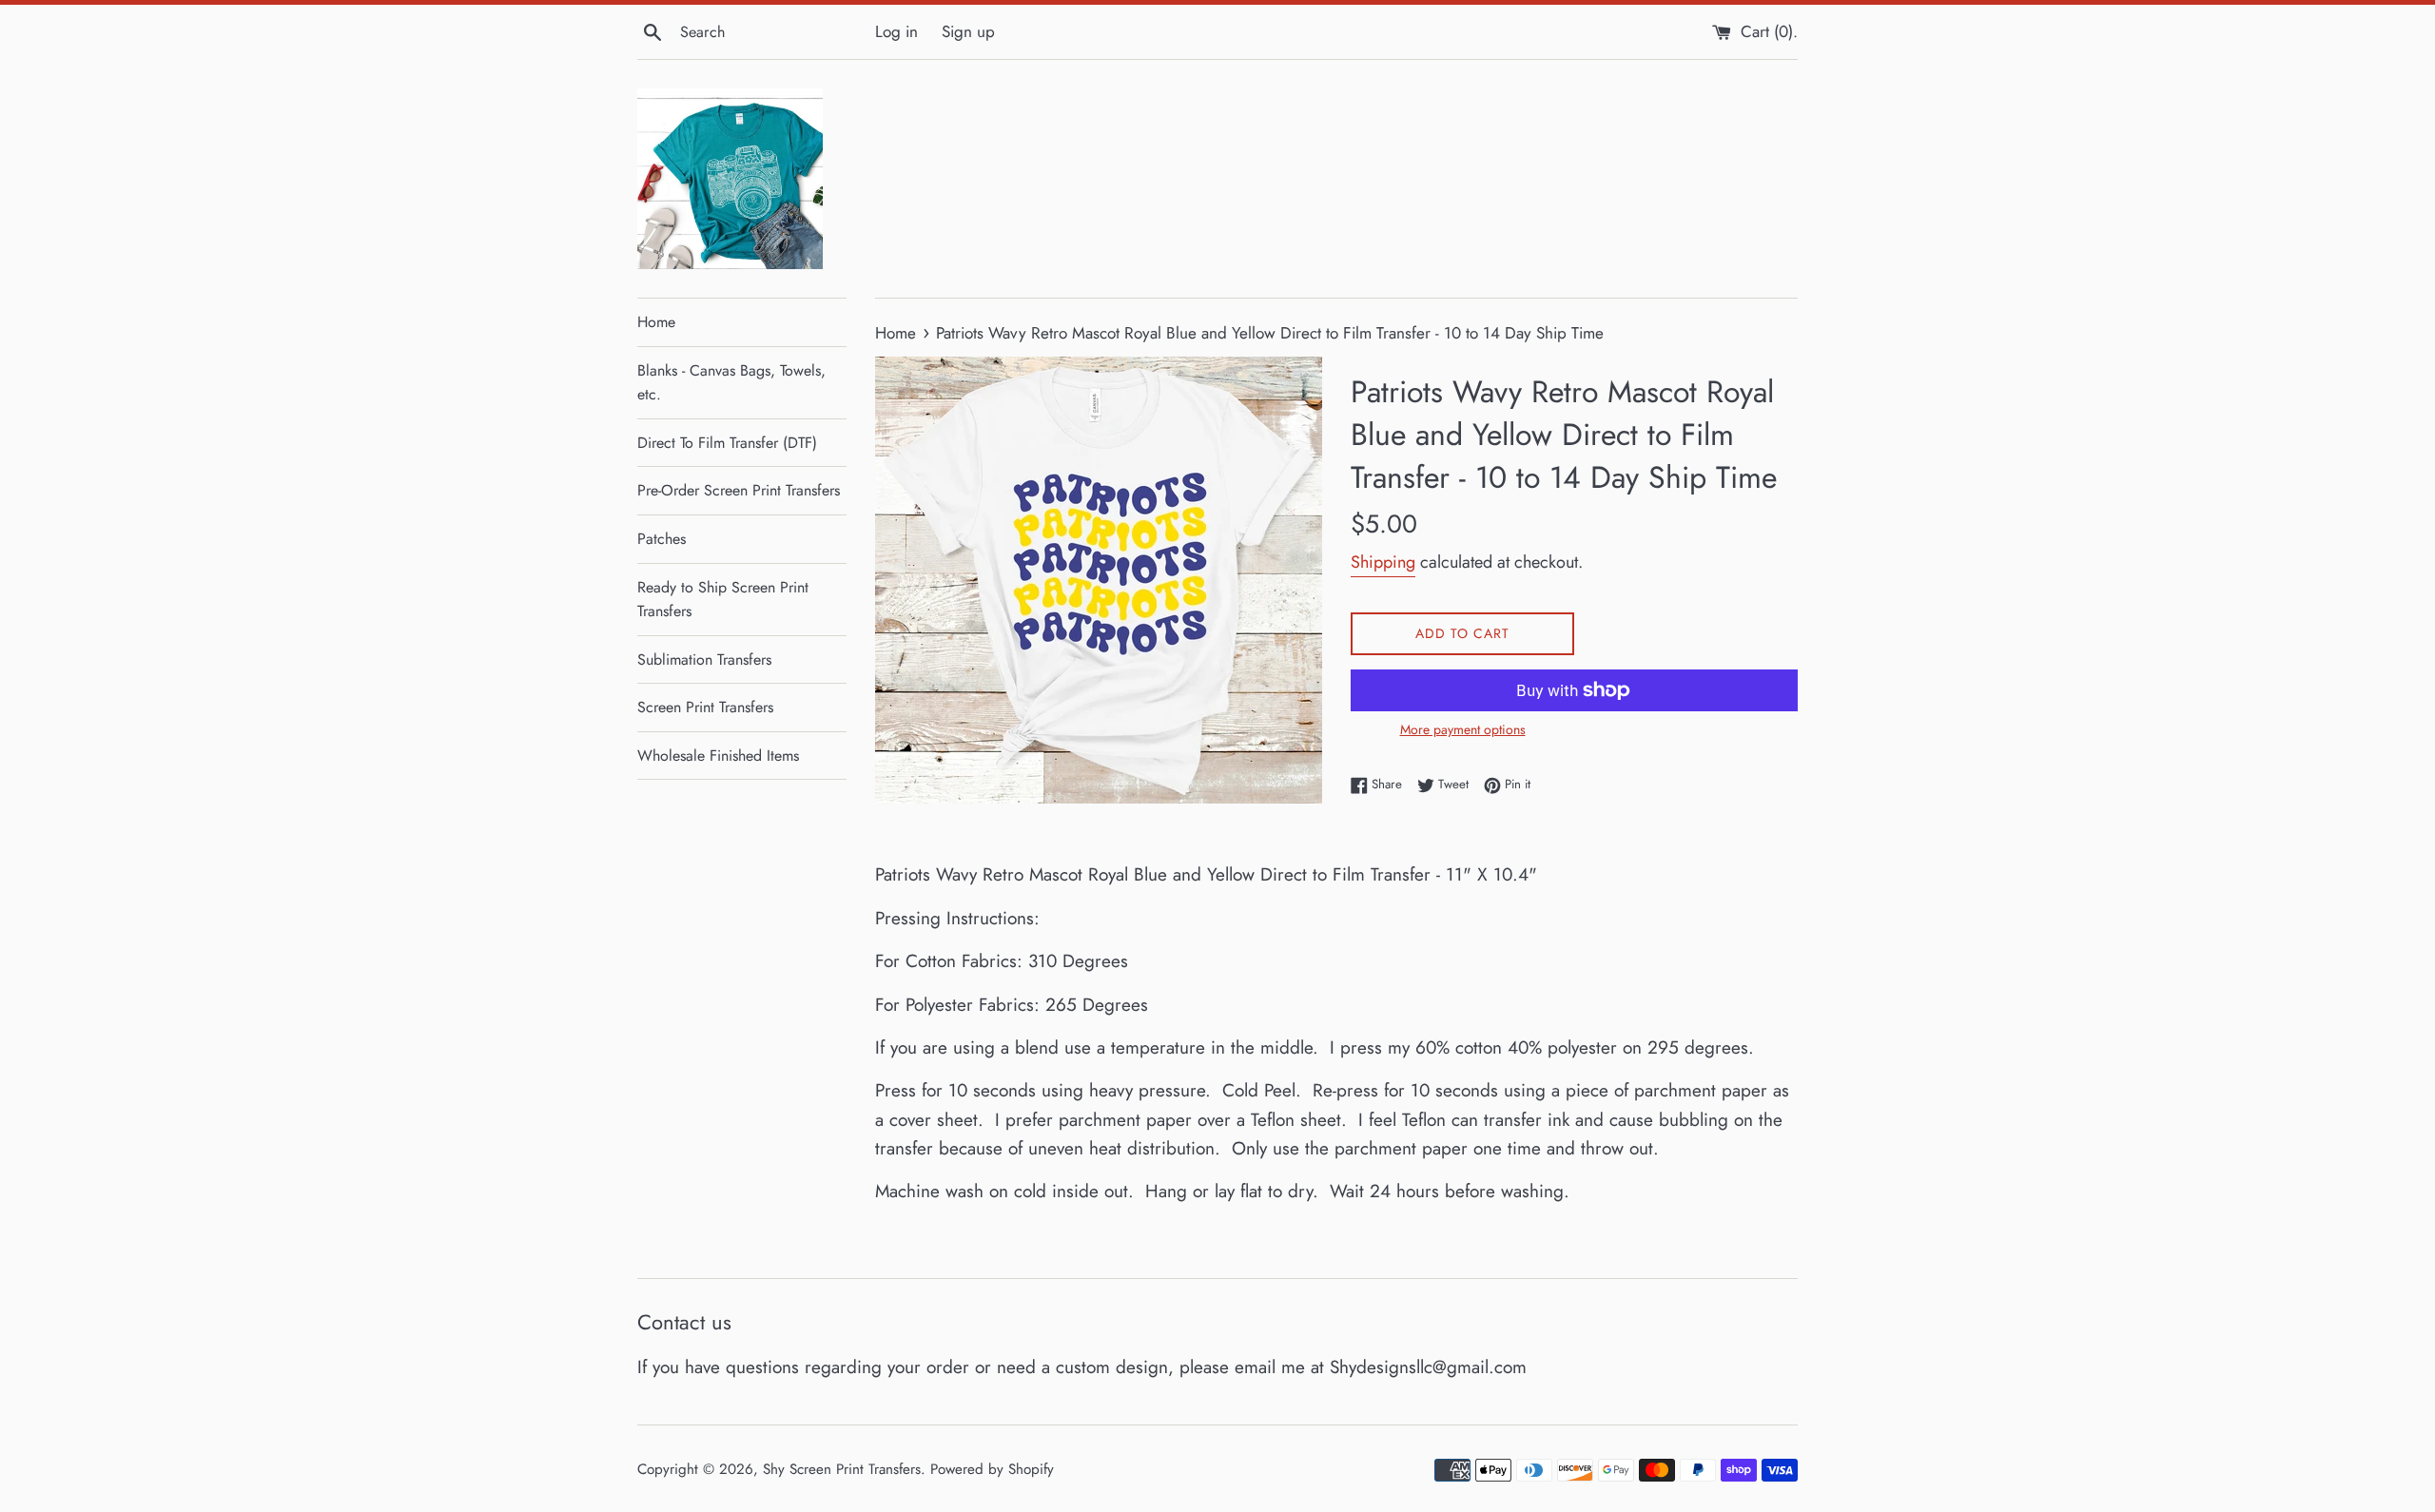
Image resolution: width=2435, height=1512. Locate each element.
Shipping (1383, 562)
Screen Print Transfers (705, 707)
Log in (896, 31)
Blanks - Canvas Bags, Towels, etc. (731, 383)
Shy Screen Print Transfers (842, 1469)
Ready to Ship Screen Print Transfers (723, 600)
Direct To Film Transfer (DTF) (727, 443)
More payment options (1463, 729)
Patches (662, 539)
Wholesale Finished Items (718, 756)
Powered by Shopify (992, 1469)
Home (656, 322)
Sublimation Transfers (704, 659)
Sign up (968, 31)
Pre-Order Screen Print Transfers (739, 490)
